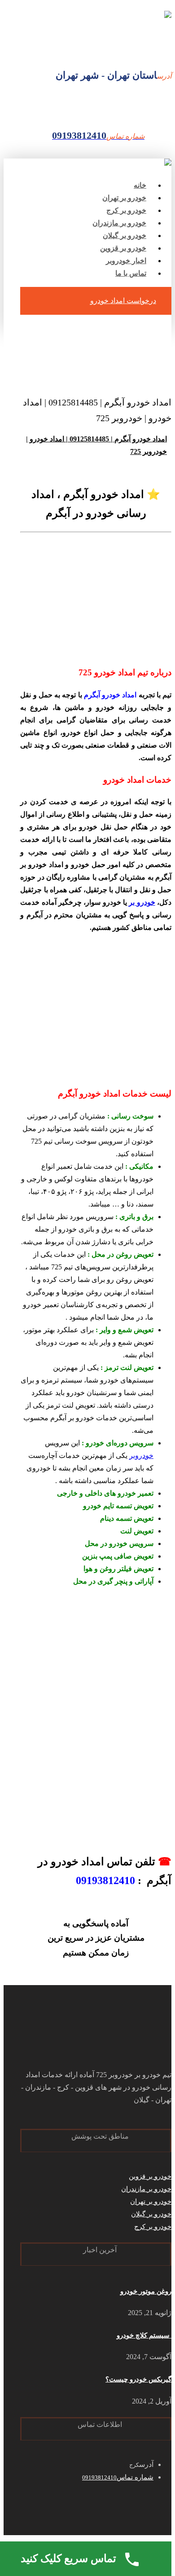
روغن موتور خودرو (146, 2291)
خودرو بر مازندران (146, 2189)
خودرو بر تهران (151, 2202)
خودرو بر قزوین (150, 2176)
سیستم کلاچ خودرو (144, 2335)
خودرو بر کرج (153, 2227)
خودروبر (141, 1455)
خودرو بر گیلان (151, 2214)
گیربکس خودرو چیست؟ (138, 2379)
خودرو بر (142, 902)
